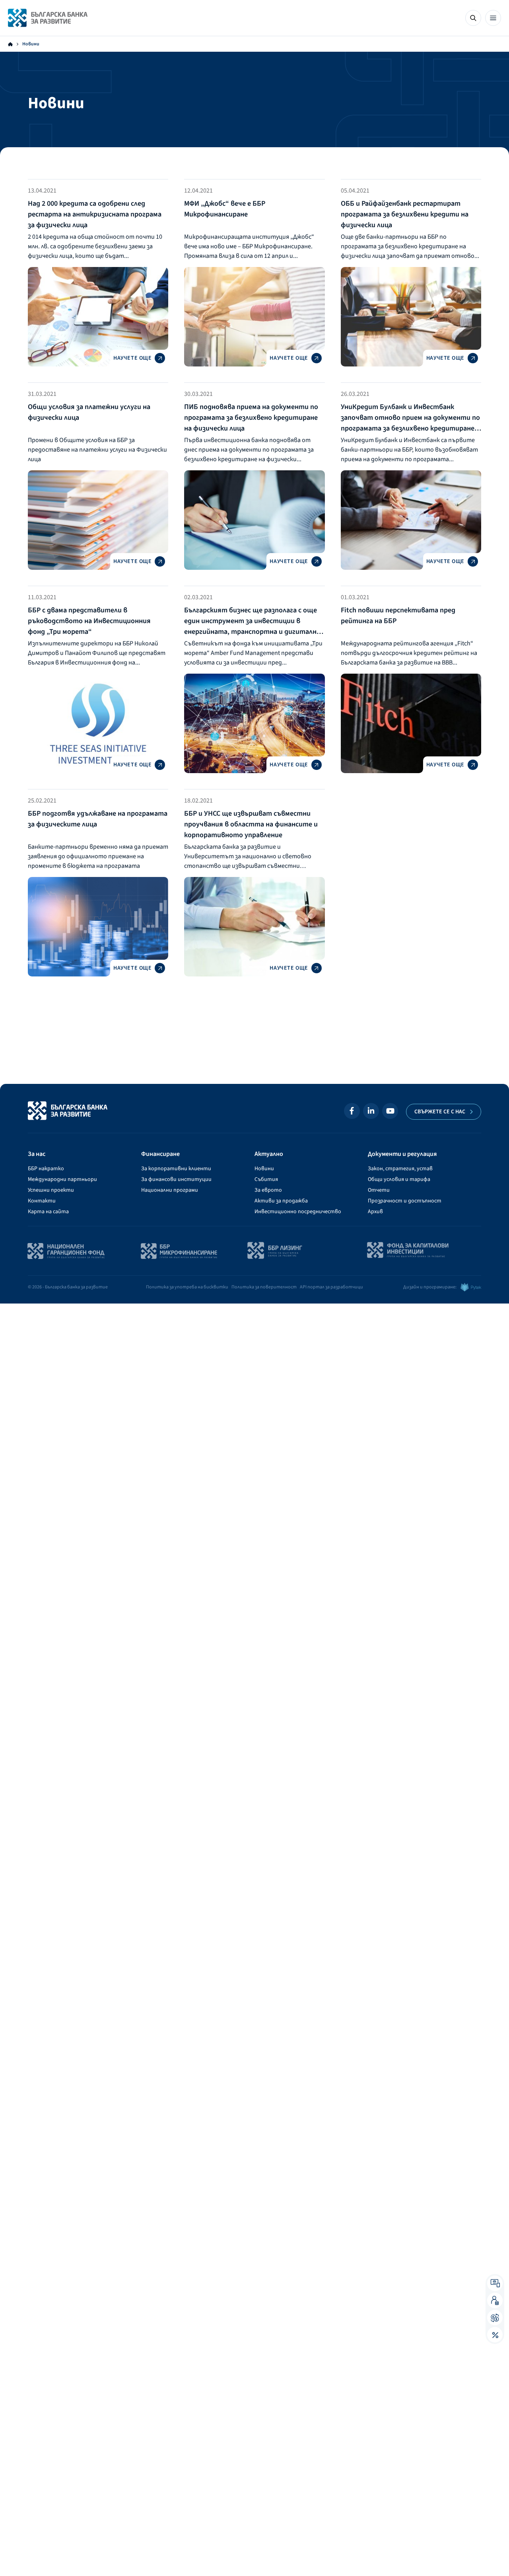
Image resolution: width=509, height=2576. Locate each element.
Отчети (379, 1190)
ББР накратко (46, 1169)
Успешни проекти (51, 1190)
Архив (375, 1212)
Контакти (42, 1201)
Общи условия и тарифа (399, 1179)
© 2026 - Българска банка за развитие (68, 1287)
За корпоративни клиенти (176, 1169)
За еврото (268, 1190)
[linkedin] (371, 1111)
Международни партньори (62, 1179)
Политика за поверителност (264, 1287)
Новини (264, 1169)
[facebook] (352, 1111)
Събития (266, 1179)
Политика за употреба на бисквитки (187, 1287)
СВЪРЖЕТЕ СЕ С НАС (440, 1112)
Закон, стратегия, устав (400, 1169)
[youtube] (390, 1111)
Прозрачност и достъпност (405, 1201)
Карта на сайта (48, 1212)
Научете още (132, 358)
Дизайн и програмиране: (430, 1287)
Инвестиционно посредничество (298, 1212)
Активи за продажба (281, 1201)
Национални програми (170, 1190)
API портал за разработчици (331, 1287)
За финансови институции (176, 1179)
